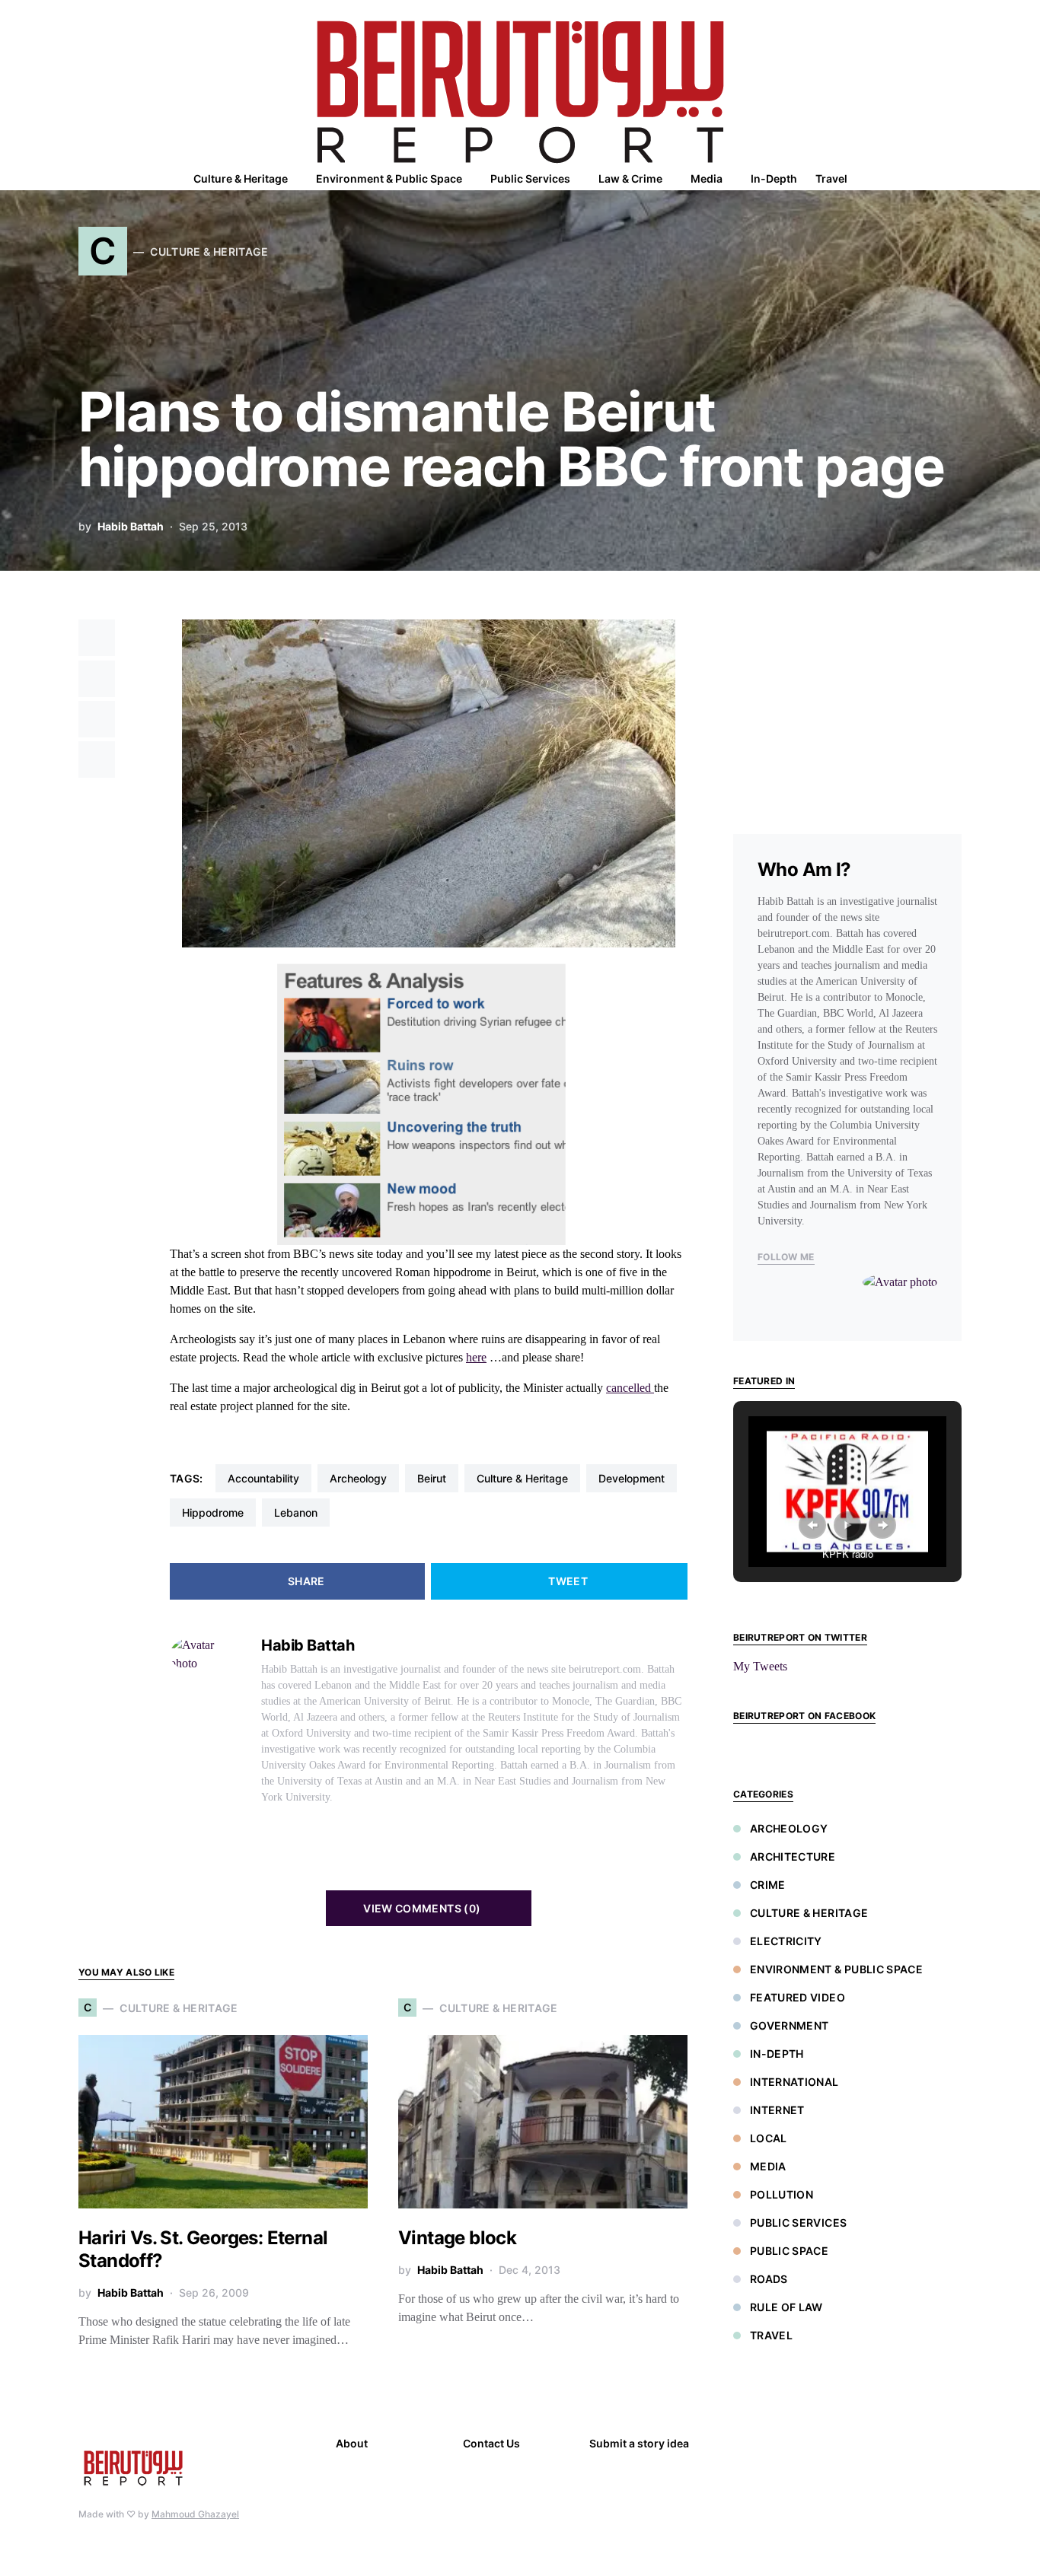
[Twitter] (751, 2468)
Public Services (798, 2223)
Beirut (432, 1478)
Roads (769, 2279)
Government (790, 2025)
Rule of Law (786, 2307)
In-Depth (777, 2054)
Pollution (782, 2194)
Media (768, 2166)
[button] (957, 179)
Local (769, 2138)
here (476, 1357)
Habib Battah (131, 526)
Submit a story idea (639, 2443)
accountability (263, 1478)
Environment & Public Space (836, 1969)
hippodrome (213, 1512)
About (352, 2443)
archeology (358, 1478)
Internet (777, 2110)
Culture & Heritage (522, 1478)
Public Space (789, 2251)
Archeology (789, 1828)
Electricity (786, 1941)
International (794, 2082)
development (632, 1478)
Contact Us (491, 2443)
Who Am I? (804, 869)
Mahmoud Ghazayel (195, 2514)
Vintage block (457, 2238)
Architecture (793, 1856)
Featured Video (798, 1997)
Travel (771, 2335)
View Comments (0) (422, 1908)
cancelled (630, 1388)
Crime (768, 1885)
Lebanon (296, 1512)
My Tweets (760, 1666)
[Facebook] (745, 2445)
